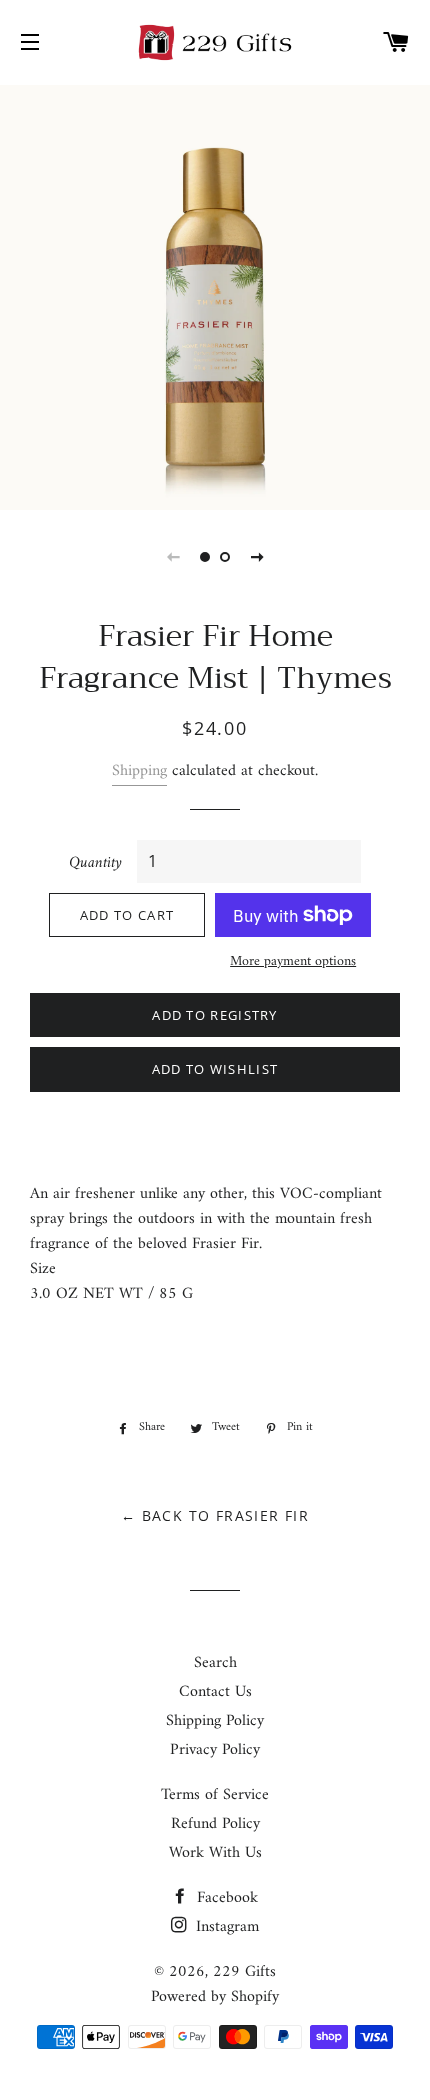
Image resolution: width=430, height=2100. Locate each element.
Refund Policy (215, 1824)
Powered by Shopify (215, 1997)
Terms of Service (215, 1795)
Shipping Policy (215, 1721)
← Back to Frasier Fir (215, 1515)
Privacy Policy (215, 1750)
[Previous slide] (173, 557)
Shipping (139, 771)
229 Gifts (244, 1972)
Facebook (225, 1898)
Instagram (225, 1927)
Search (215, 1663)
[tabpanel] (215, 295)
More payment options (293, 962)
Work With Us (215, 1853)
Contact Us (215, 1692)
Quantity (95, 863)
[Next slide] (257, 557)
